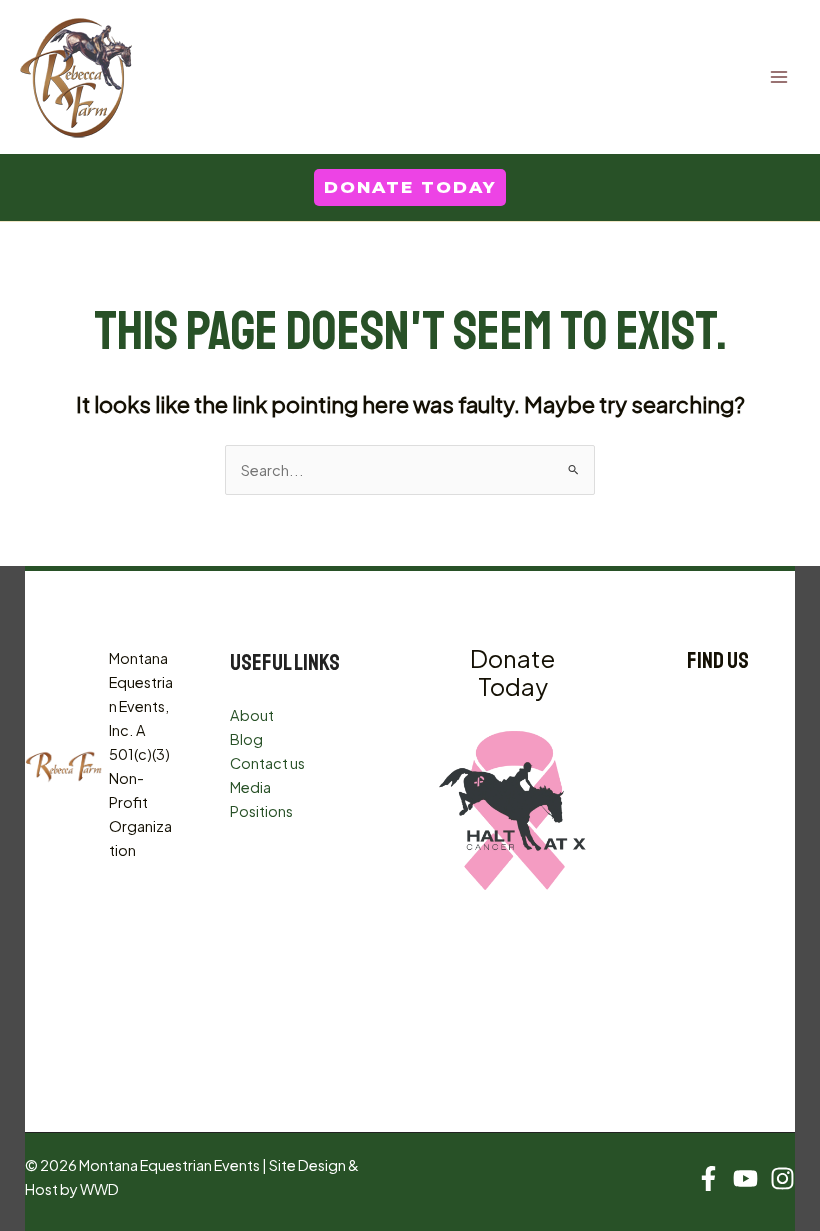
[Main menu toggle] (779, 77)
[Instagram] (782, 1178)
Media (250, 787)
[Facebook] (708, 1178)
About (252, 715)
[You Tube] (745, 1178)
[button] (410, 187)
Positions (261, 811)
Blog (246, 739)
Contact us (267, 763)
